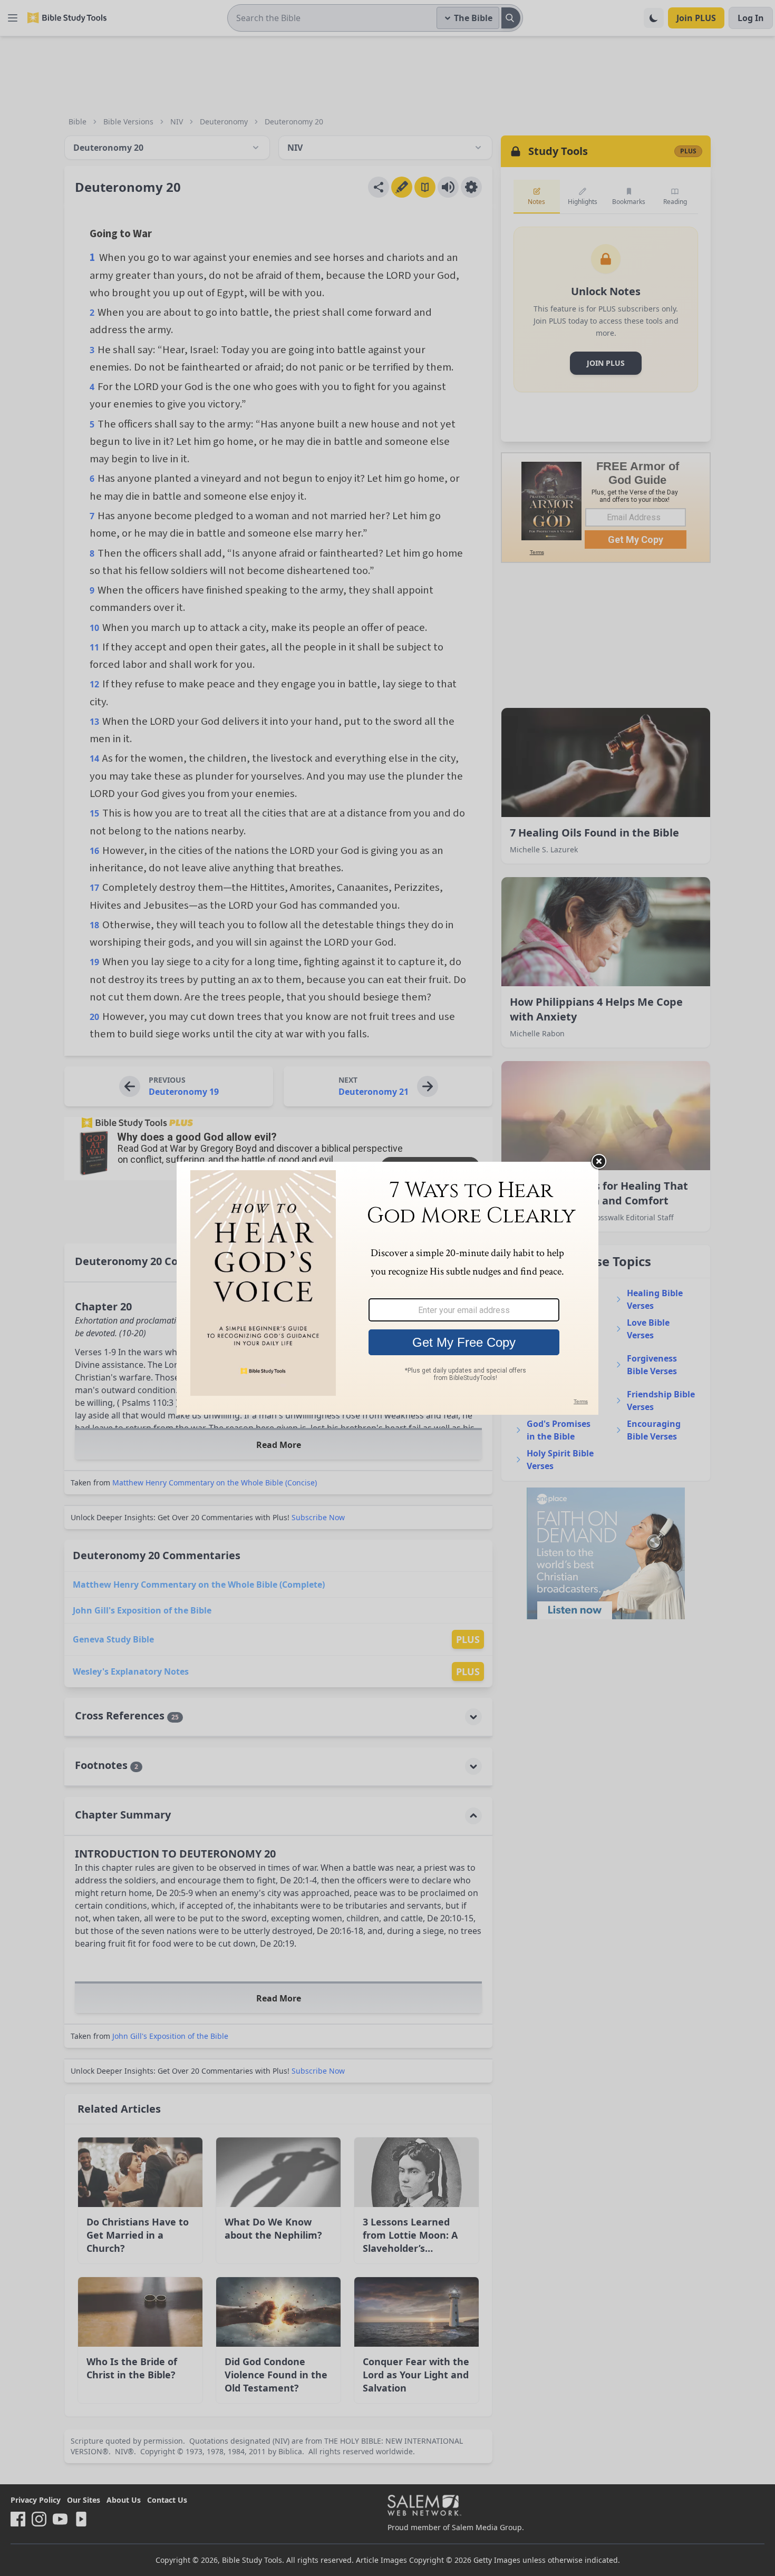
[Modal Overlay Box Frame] (387, 1288)
